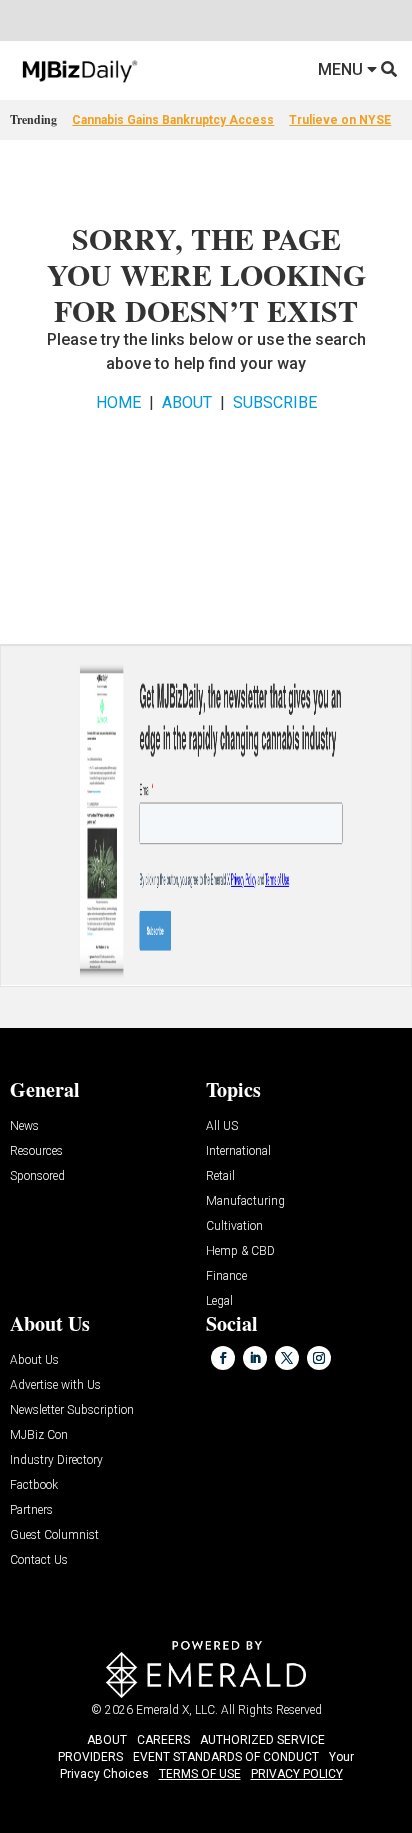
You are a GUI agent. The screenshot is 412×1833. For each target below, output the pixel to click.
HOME (118, 402)
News (24, 1126)
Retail (220, 1176)
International (238, 1151)
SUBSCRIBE (275, 402)
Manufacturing (245, 1201)
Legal (219, 1301)
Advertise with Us (55, 1385)
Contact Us (39, 1560)
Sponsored (37, 1176)
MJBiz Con (39, 1435)
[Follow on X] (287, 1358)
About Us (34, 1360)
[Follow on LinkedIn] (255, 1358)
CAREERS (163, 1740)
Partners (31, 1510)
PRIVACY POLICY (297, 1774)
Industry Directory (56, 1460)
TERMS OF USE (200, 1774)
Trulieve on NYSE (340, 120)
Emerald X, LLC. (177, 1710)
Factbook (34, 1485)
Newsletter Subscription (72, 1410)
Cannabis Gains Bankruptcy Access (173, 120)
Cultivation (234, 1226)
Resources (36, 1151)
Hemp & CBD (240, 1251)
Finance (226, 1276)
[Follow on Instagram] (319, 1358)
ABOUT (187, 402)
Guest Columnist (54, 1535)
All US (222, 1126)
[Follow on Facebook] (223, 1358)
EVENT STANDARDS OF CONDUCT (226, 1757)
